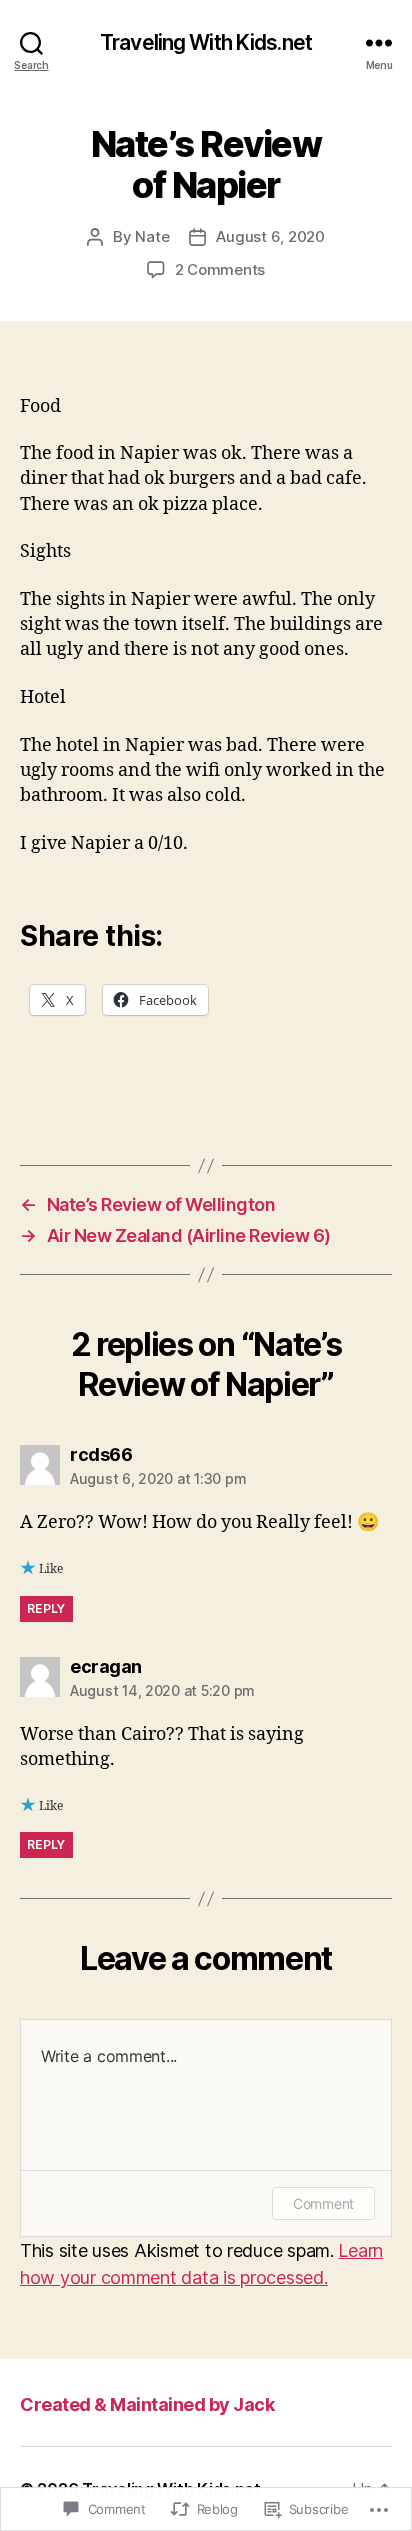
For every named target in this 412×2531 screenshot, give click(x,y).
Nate (152, 236)
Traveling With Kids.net (206, 42)
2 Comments (220, 269)
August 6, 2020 (270, 236)
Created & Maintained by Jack (147, 2404)
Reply (46, 1608)
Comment (323, 2203)
